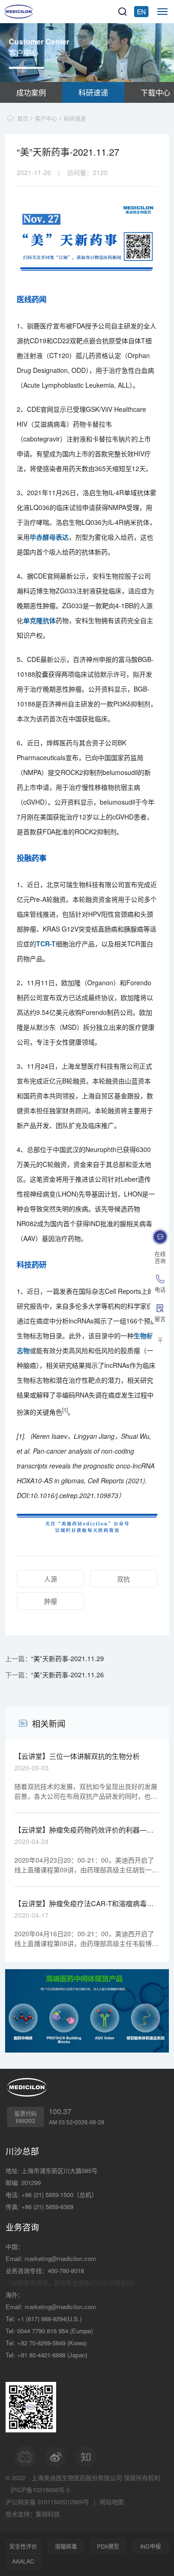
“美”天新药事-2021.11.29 (68, 1658)
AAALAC (23, 2561)
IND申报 (151, 2546)
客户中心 (46, 118)
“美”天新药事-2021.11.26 (68, 1675)
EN (141, 12)
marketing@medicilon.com (60, 2258)
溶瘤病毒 (66, 2546)
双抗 (123, 1579)
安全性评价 (23, 2546)
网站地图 (112, 2502)
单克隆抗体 (39, 620)
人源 (51, 1579)
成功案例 (31, 92)
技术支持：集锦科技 (33, 2514)
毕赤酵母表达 (49, 537)
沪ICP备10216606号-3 (40, 2490)
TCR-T (46, 944)
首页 (23, 118)
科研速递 (93, 92)
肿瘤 (51, 1601)
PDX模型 (108, 2546)
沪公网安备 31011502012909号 (47, 2502)
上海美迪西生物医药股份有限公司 (77, 2478)
